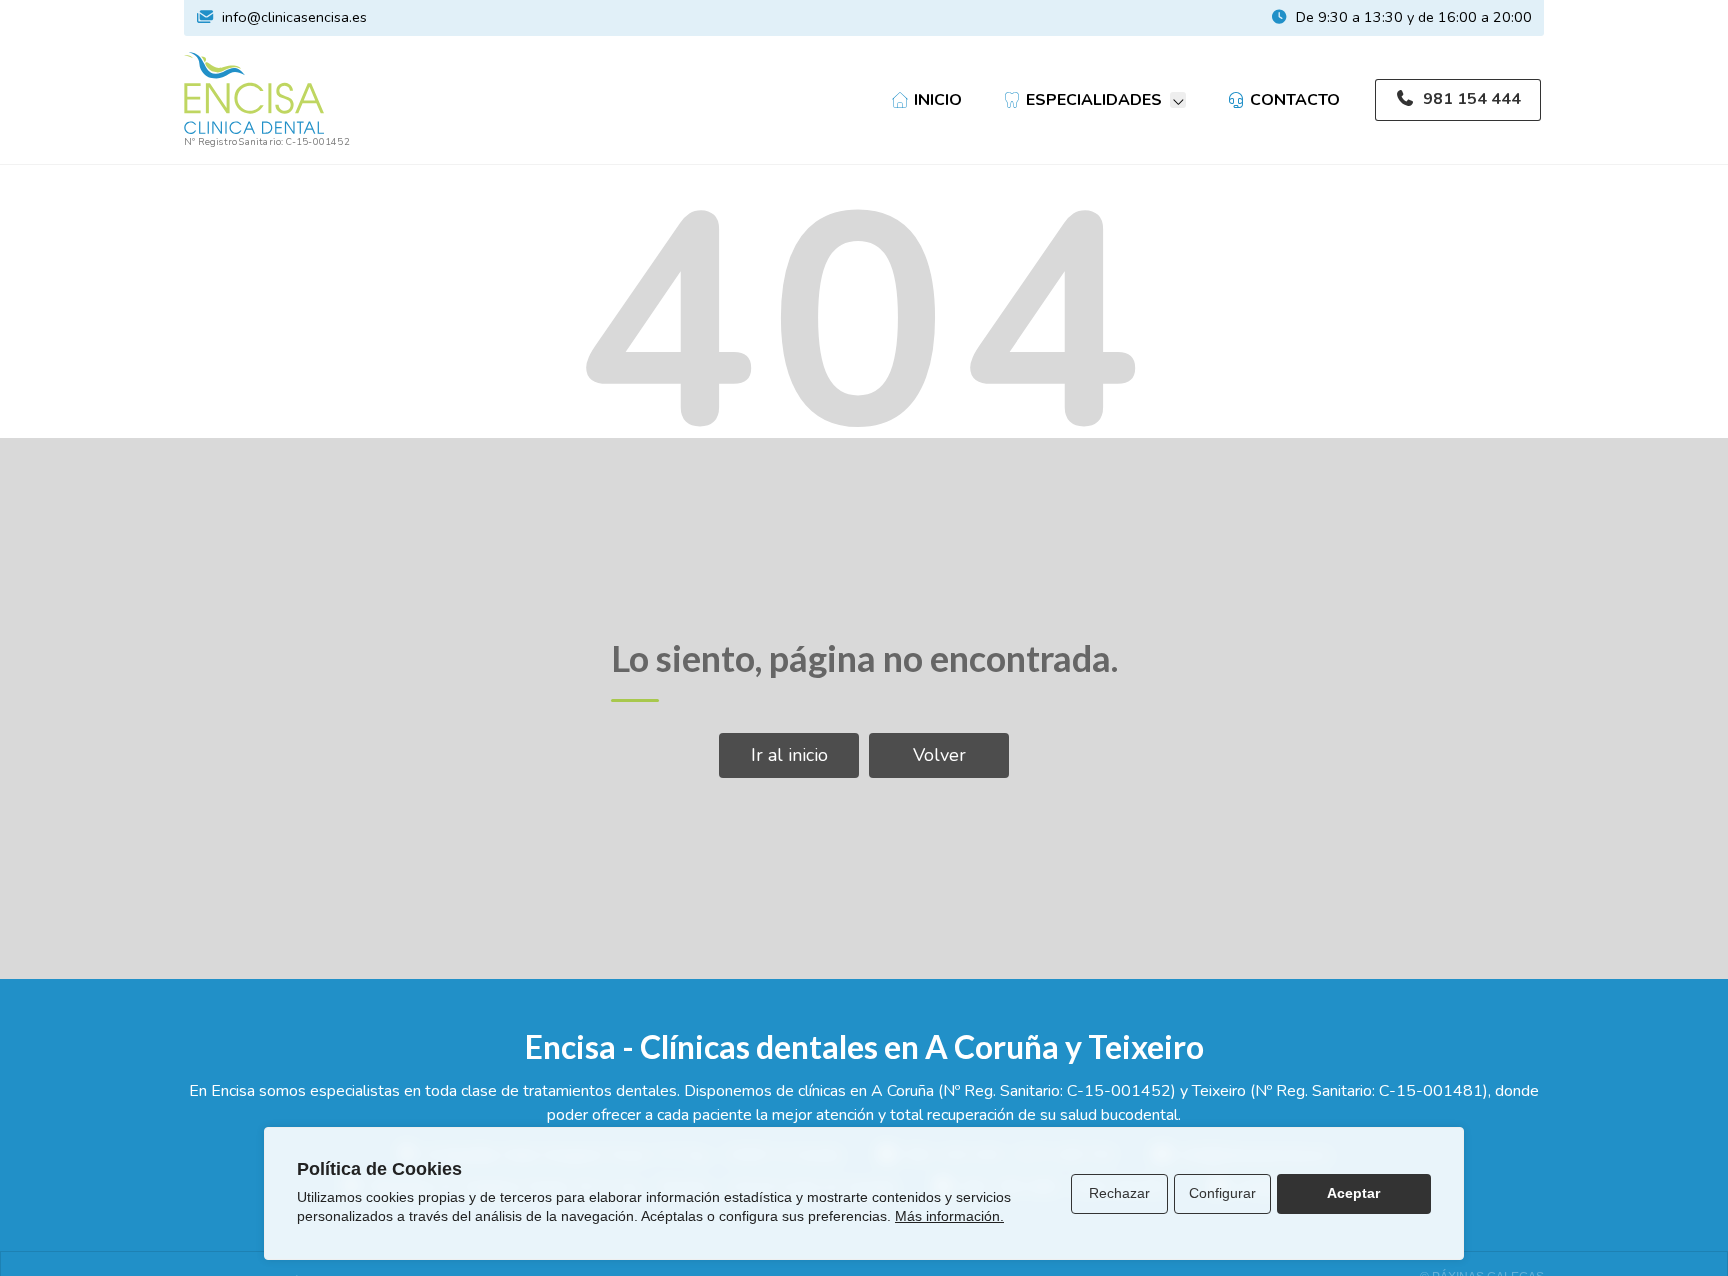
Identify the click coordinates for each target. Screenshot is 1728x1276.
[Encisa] (254, 93)
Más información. (949, 1216)
